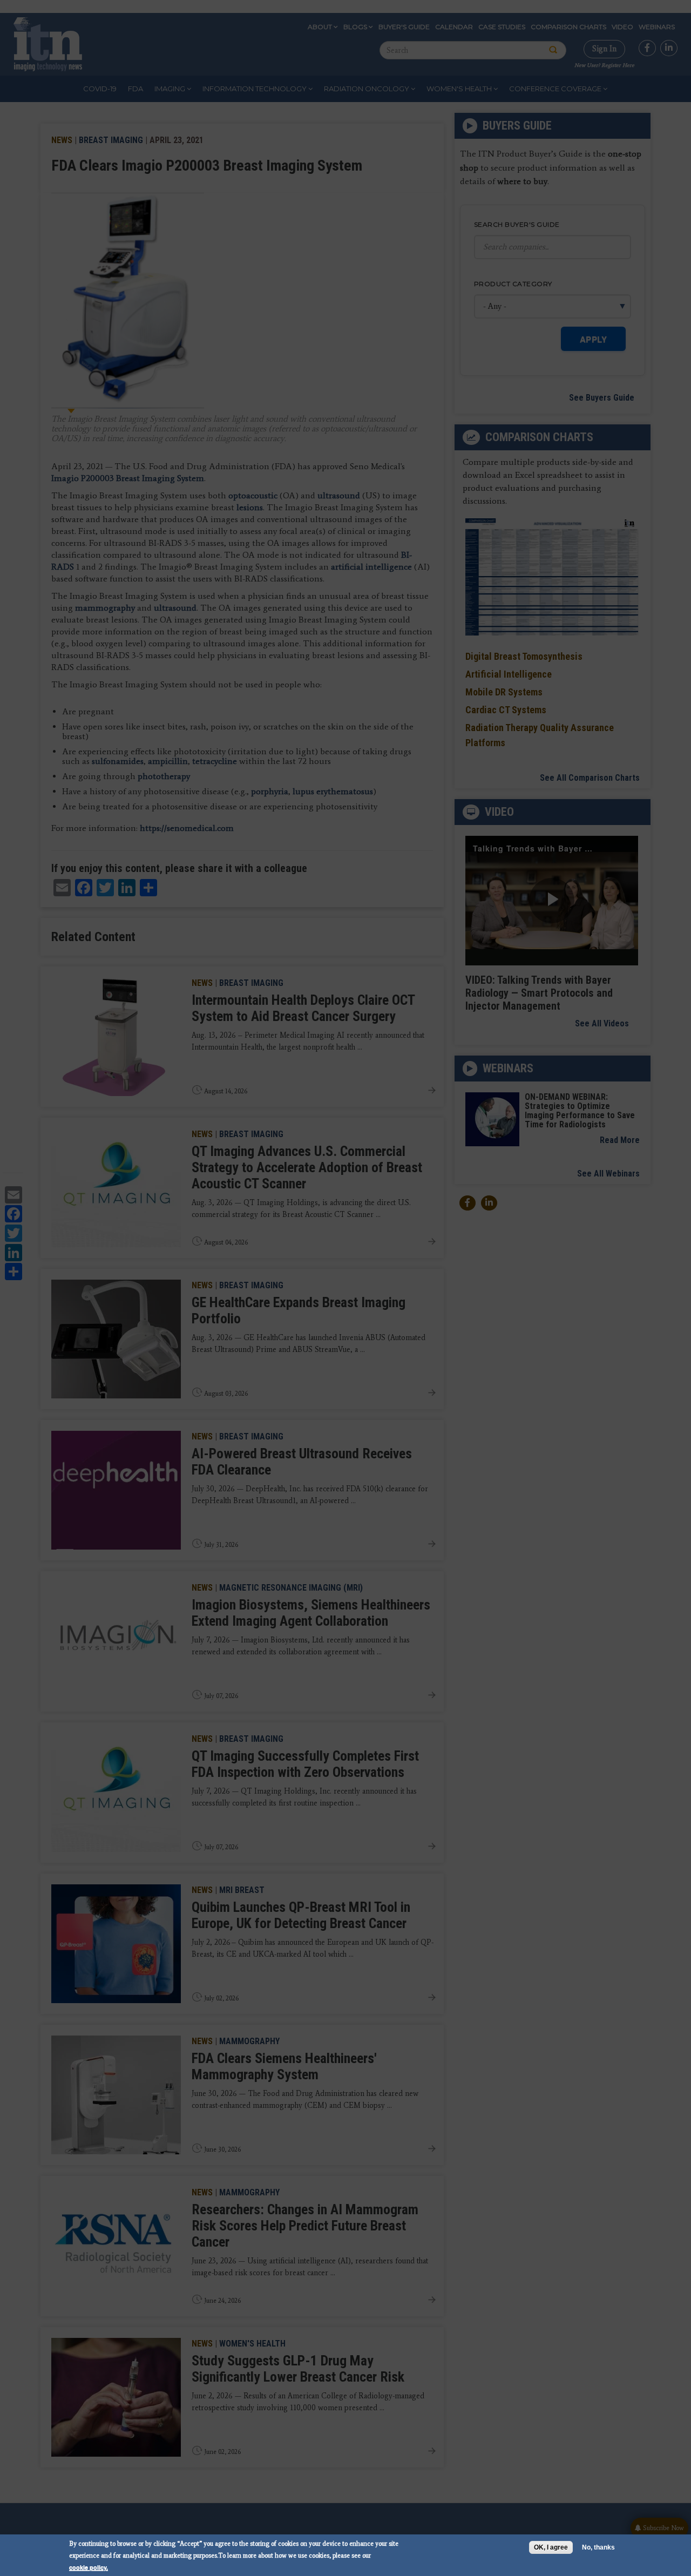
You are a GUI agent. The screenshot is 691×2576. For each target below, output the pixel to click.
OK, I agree (551, 2547)
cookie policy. (89, 2567)
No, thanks (598, 2547)
